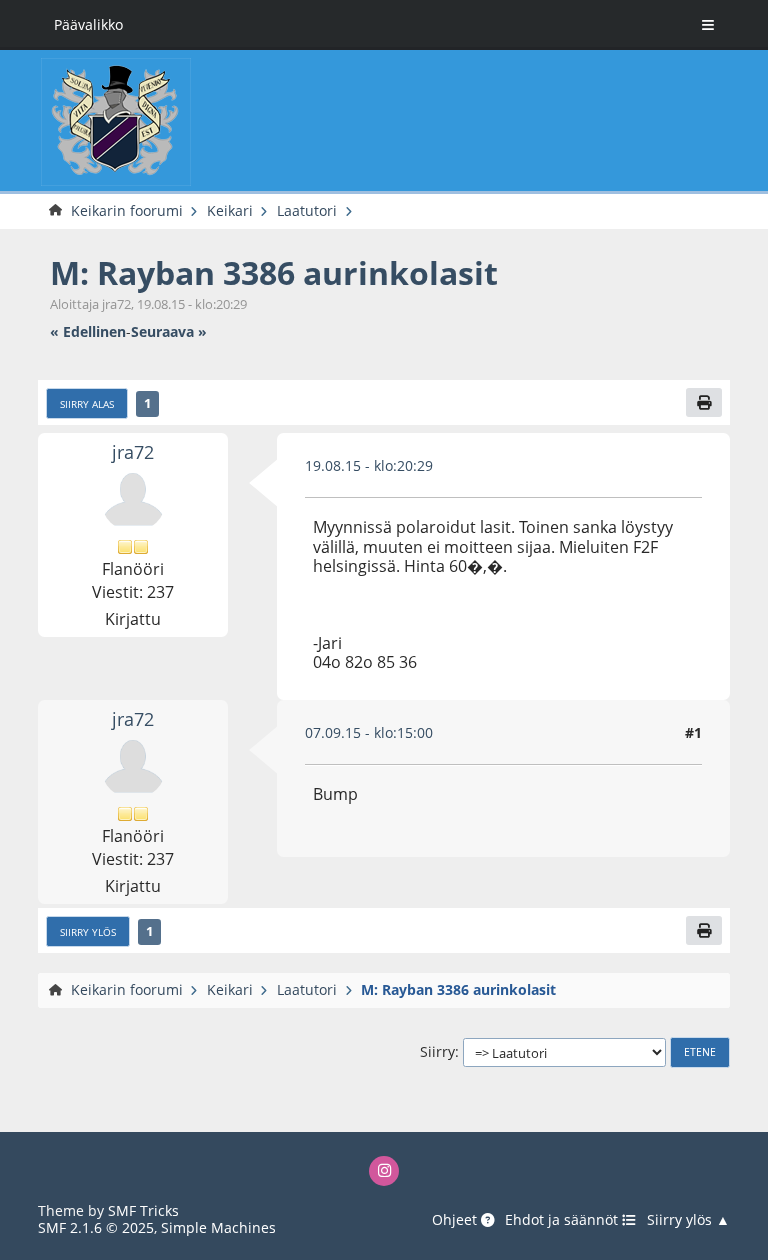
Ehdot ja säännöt (563, 1220)
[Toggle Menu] (708, 25)
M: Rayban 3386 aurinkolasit (274, 272)
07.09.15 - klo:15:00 (369, 732)
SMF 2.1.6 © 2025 (96, 1227)
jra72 (133, 451)
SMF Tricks (143, 1210)
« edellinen (88, 331)
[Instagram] (384, 1171)
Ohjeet (456, 1220)
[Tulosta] (704, 402)
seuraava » (169, 331)
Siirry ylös (88, 932)
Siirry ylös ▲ (688, 1220)
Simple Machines (218, 1227)
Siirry (437, 1051)
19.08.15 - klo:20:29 (369, 465)
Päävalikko (88, 24)
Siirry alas (87, 404)
